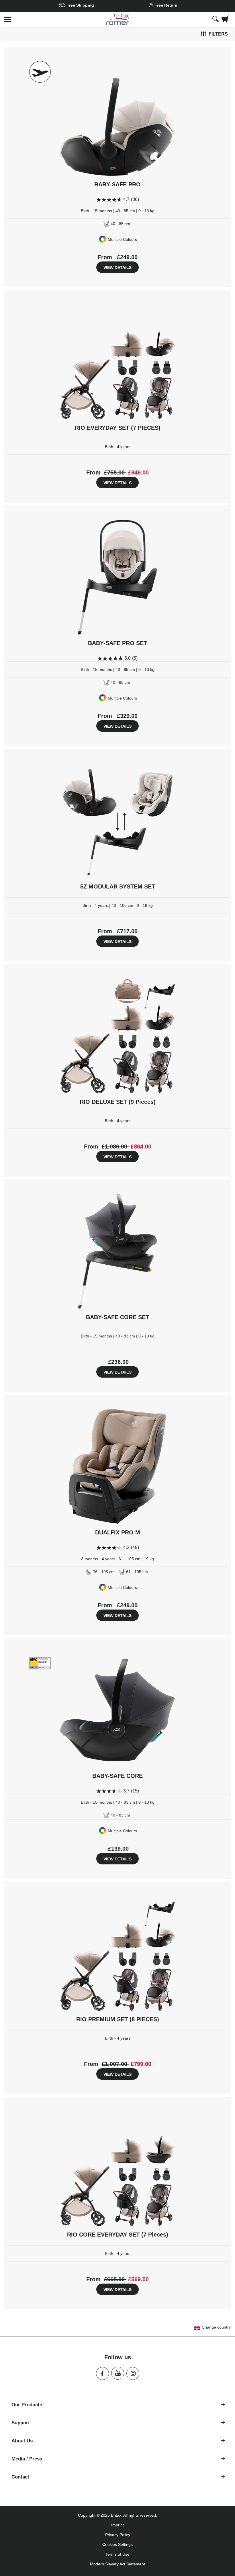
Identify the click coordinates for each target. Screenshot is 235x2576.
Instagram (133, 2373)
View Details (117, 267)
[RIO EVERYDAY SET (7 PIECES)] (117, 362)
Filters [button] (218, 34)
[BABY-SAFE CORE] (117, 1710)
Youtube (118, 2373)
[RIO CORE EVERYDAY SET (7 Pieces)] (117, 2169)
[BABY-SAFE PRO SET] (117, 577)
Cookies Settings (117, 2544)
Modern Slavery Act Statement (117, 2564)
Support (21, 2423)
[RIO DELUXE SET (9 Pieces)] (117, 1036)
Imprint (117, 2525)
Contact (20, 2477)
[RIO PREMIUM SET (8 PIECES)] (117, 1953)
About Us (22, 2441)
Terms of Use (117, 2554)
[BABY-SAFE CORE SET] (117, 1251)
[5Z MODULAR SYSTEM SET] (117, 821)
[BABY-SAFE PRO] (117, 118)
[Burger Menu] (39, 20)
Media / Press (27, 2459)
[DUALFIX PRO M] (117, 1466)
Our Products (27, 2405)
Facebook (102, 2373)
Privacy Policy (118, 2535)
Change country (216, 2327)
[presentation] (216, 19)
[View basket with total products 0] (225, 19)
